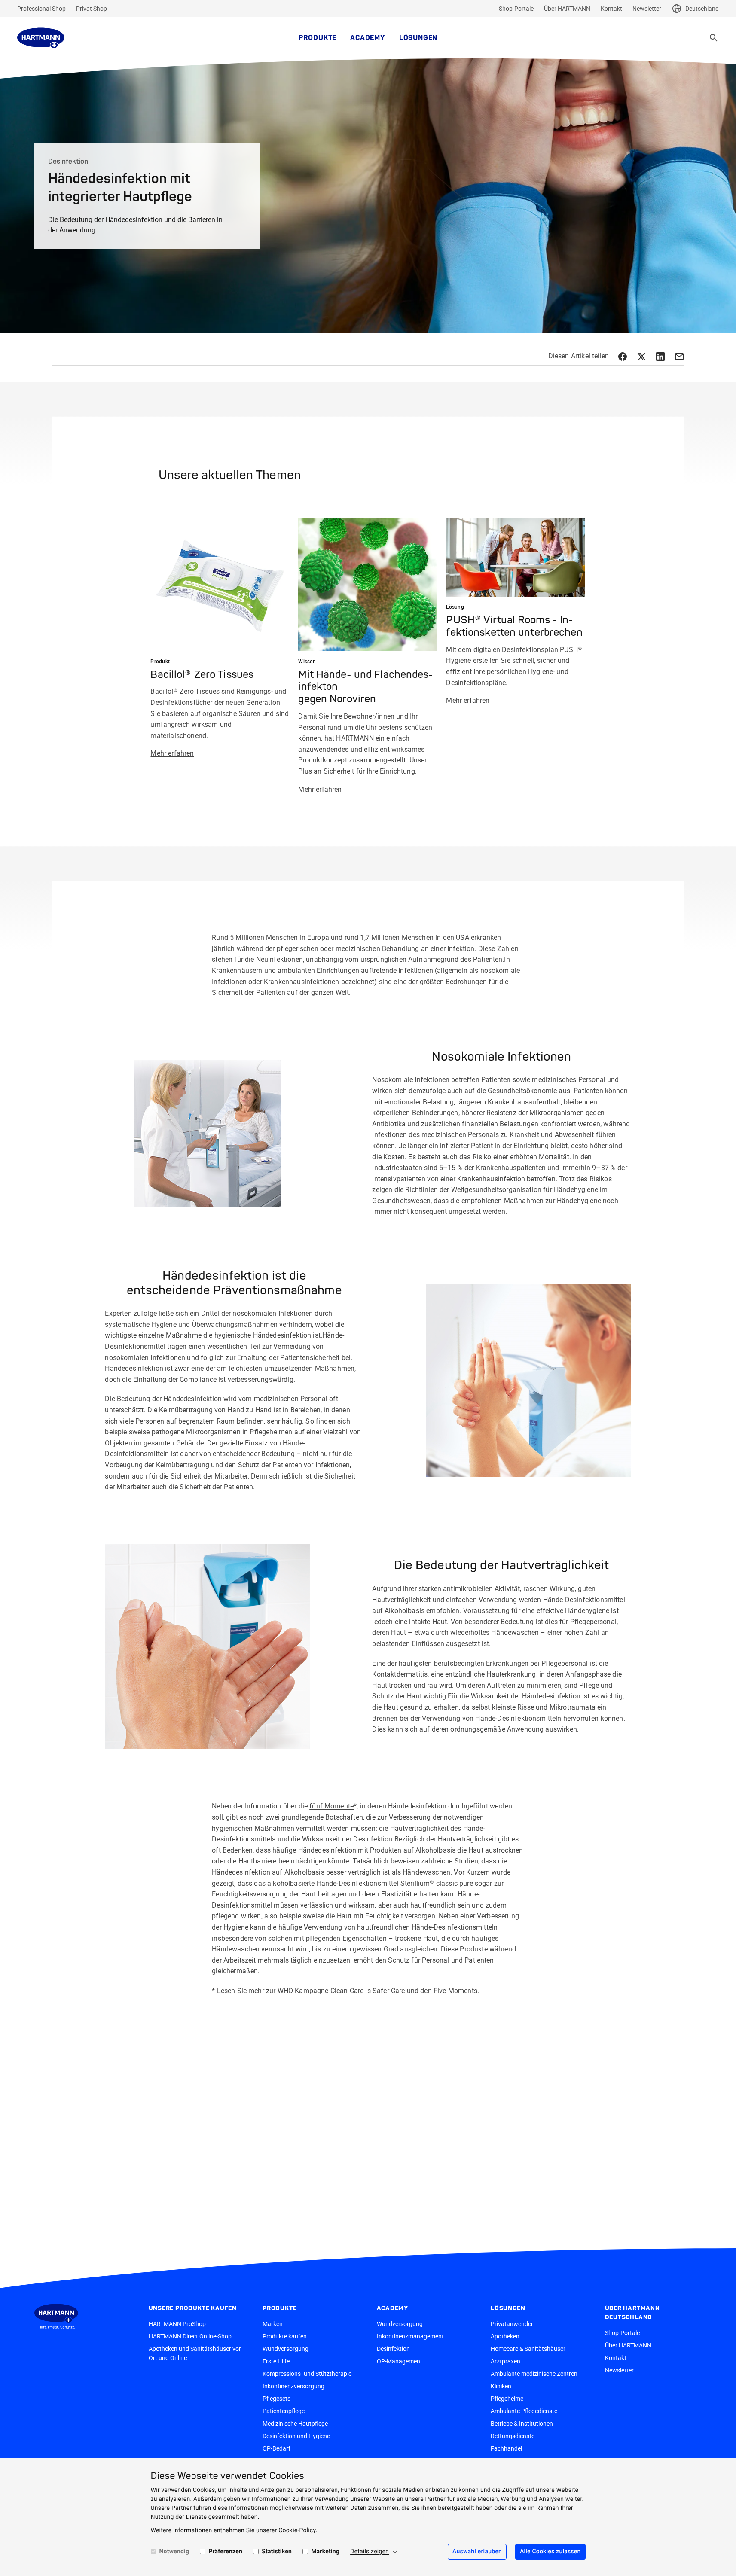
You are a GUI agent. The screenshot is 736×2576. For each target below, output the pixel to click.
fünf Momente (331, 1806)
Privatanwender (512, 2324)
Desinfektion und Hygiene (296, 2436)
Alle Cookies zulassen (550, 2552)
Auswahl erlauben (477, 2552)
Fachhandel (506, 2448)
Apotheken (505, 2336)
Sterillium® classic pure (437, 1883)
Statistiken (277, 2552)
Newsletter (647, 9)
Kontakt (611, 9)
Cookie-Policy (297, 2530)
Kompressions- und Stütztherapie (307, 2374)
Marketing (325, 2552)
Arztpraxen (505, 2361)
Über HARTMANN (567, 9)
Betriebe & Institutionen (522, 2424)
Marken (273, 2324)
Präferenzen (225, 2552)
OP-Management (400, 2361)
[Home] (41, 38)
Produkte (318, 38)
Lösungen (418, 38)
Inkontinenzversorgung (293, 2386)
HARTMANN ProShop (177, 2324)
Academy (368, 38)
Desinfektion (393, 2349)
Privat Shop (92, 9)
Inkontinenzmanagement (410, 2336)
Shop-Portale (516, 9)
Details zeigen (370, 2552)
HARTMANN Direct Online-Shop (190, 2336)
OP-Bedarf (276, 2448)
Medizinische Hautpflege (295, 2424)
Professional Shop (41, 9)
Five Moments (455, 1991)
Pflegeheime (507, 2399)
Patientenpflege (284, 2411)
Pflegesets (276, 2399)
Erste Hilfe (276, 2361)
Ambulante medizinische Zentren (534, 2374)
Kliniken (501, 2386)
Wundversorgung (286, 2349)
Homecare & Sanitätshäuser (528, 2349)
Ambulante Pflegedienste (524, 2411)
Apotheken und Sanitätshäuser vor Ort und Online (195, 2353)
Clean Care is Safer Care (368, 1991)
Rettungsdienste (513, 2436)
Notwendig (174, 2552)
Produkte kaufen (285, 2336)
